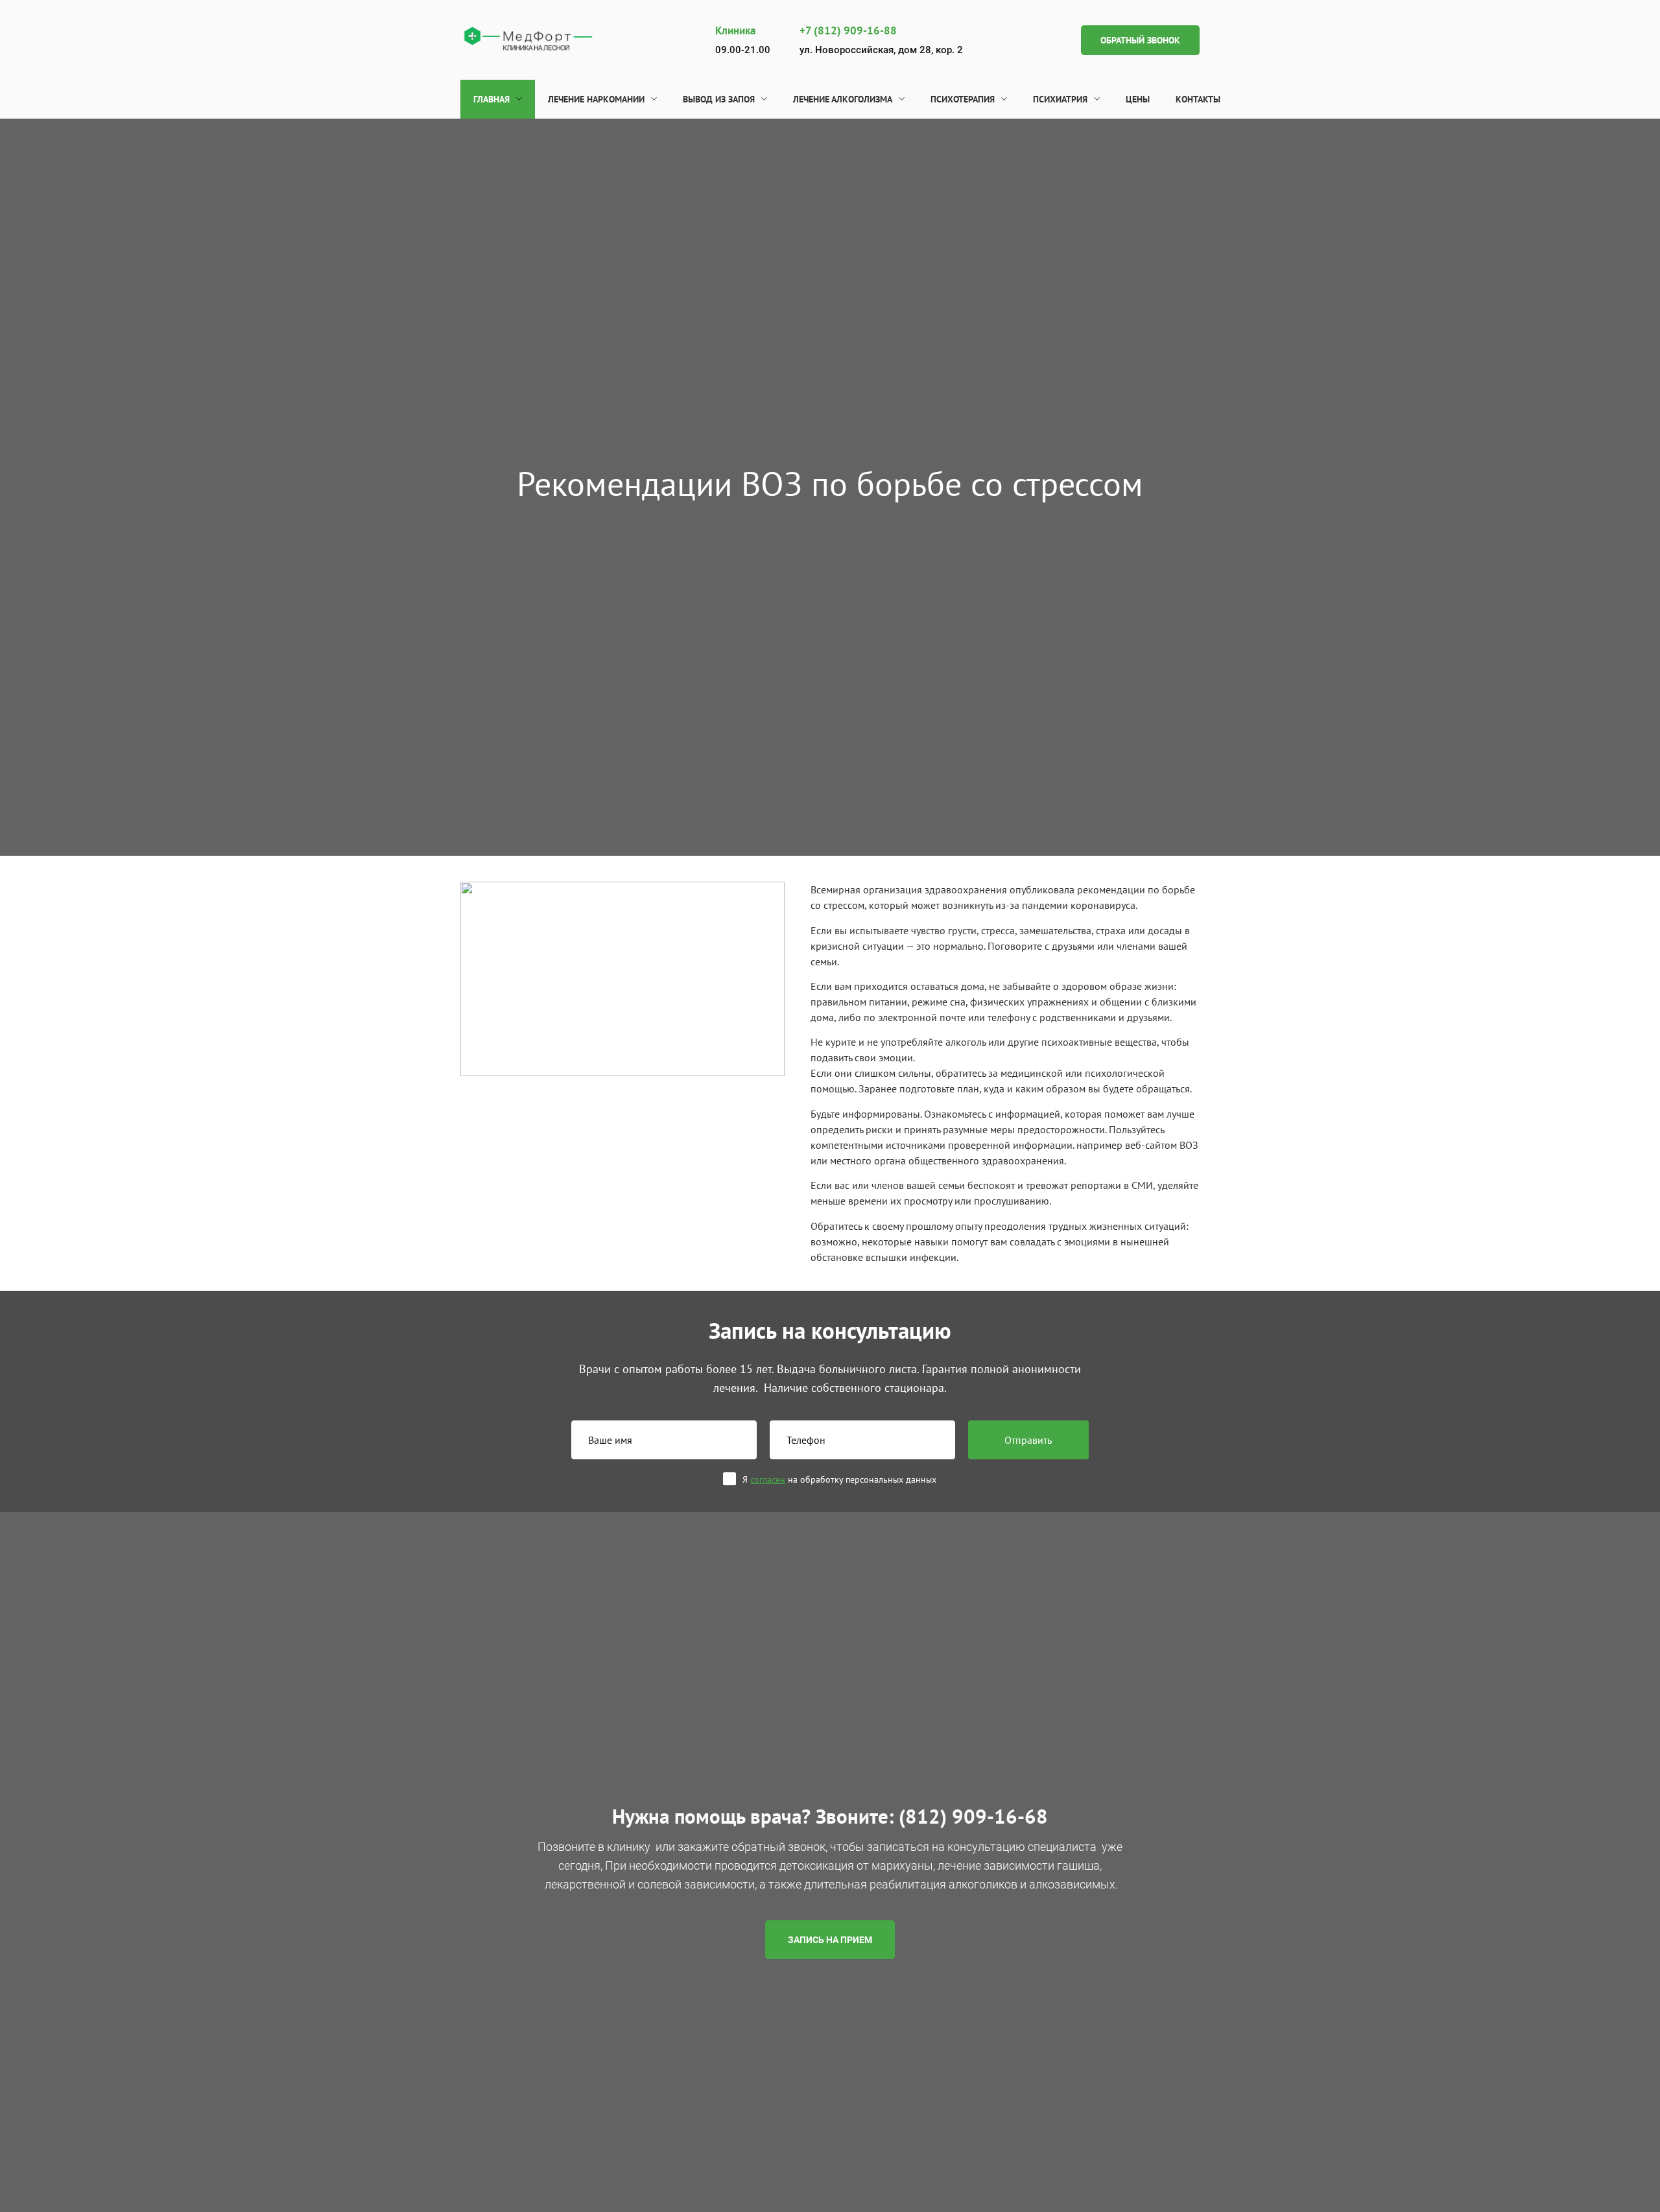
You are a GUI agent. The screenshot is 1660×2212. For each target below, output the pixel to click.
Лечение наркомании (596, 99)
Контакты (1198, 99)
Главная (492, 99)
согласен (768, 1479)
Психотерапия (963, 99)
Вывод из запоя (719, 99)
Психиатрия (1060, 99)
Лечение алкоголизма (843, 99)
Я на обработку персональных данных (839, 1479)
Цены (1138, 99)
